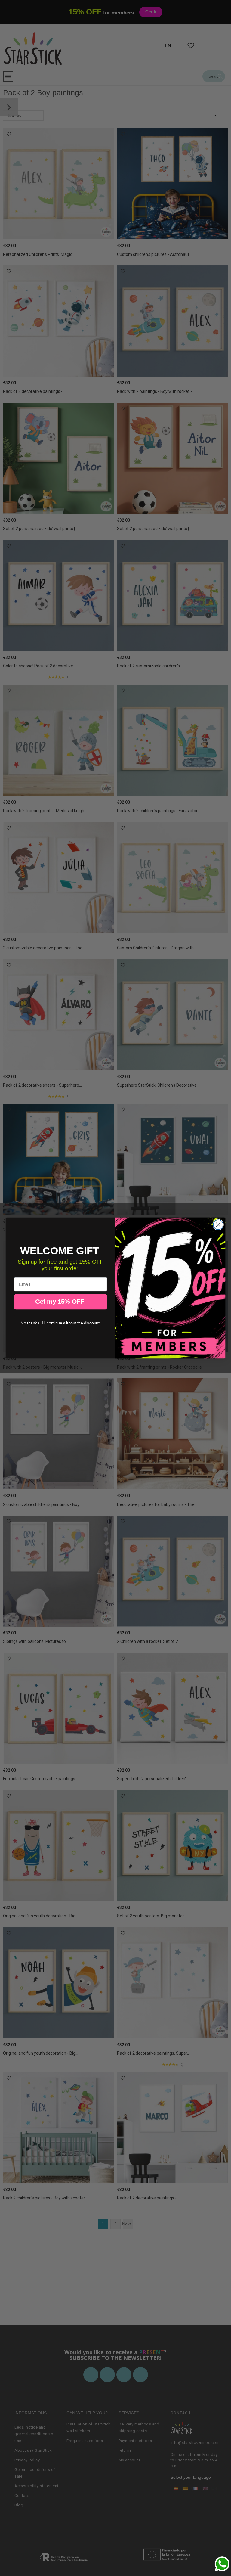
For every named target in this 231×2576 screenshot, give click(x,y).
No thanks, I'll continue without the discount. (60, 1323)
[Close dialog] (218, 1225)
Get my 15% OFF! (61, 1302)
